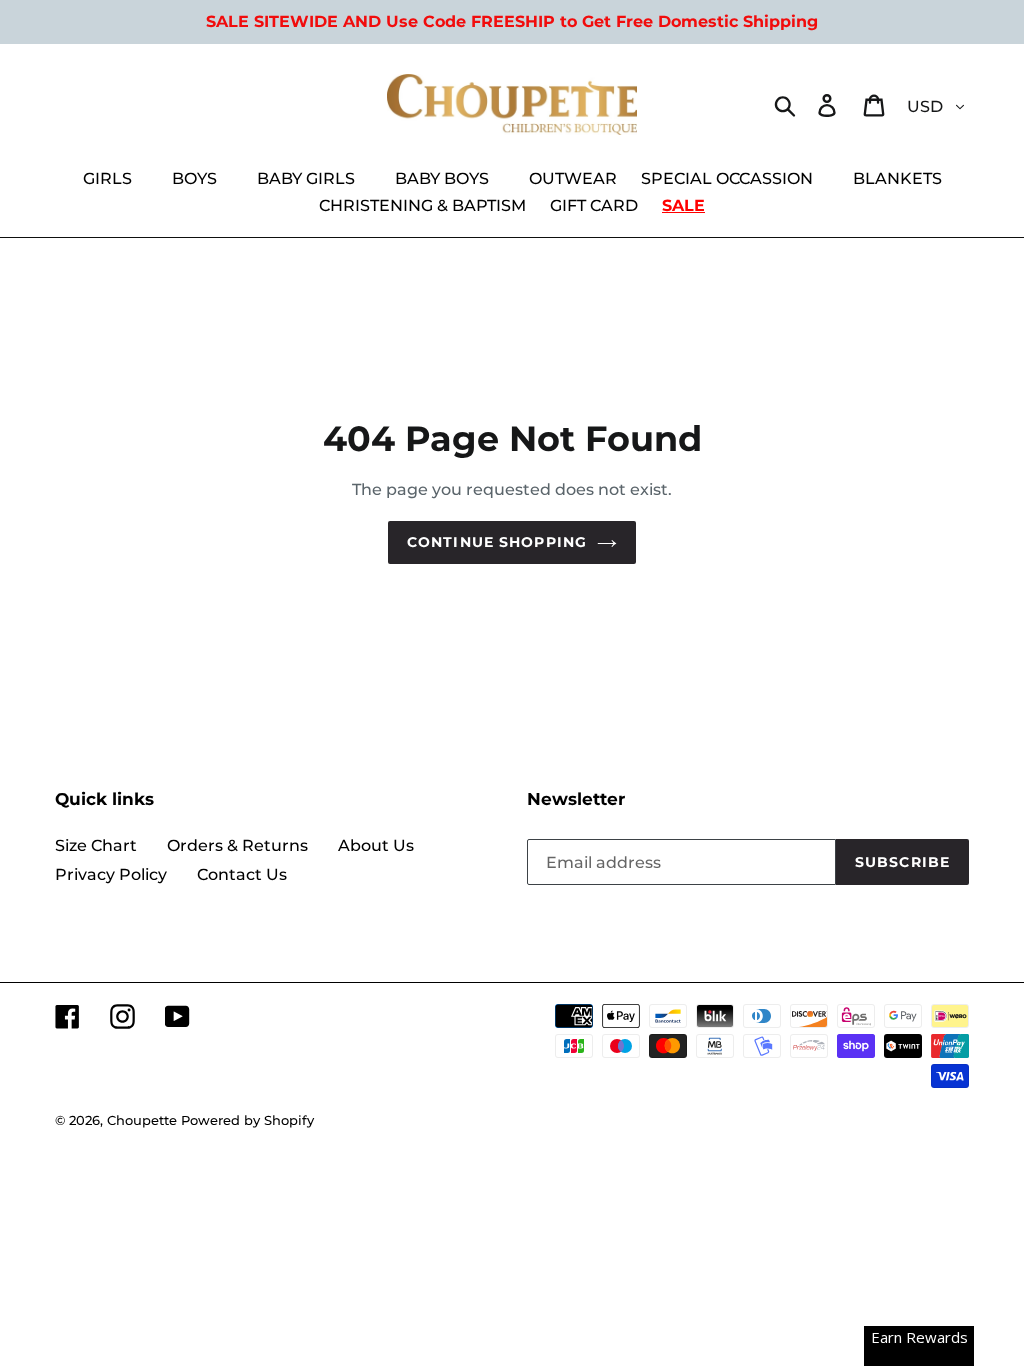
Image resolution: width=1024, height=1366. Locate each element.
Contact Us (242, 874)
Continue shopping (497, 542)
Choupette (142, 1120)
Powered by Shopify (247, 1120)
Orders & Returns (237, 845)
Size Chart (96, 845)
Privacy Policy (111, 874)
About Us (376, 845)
